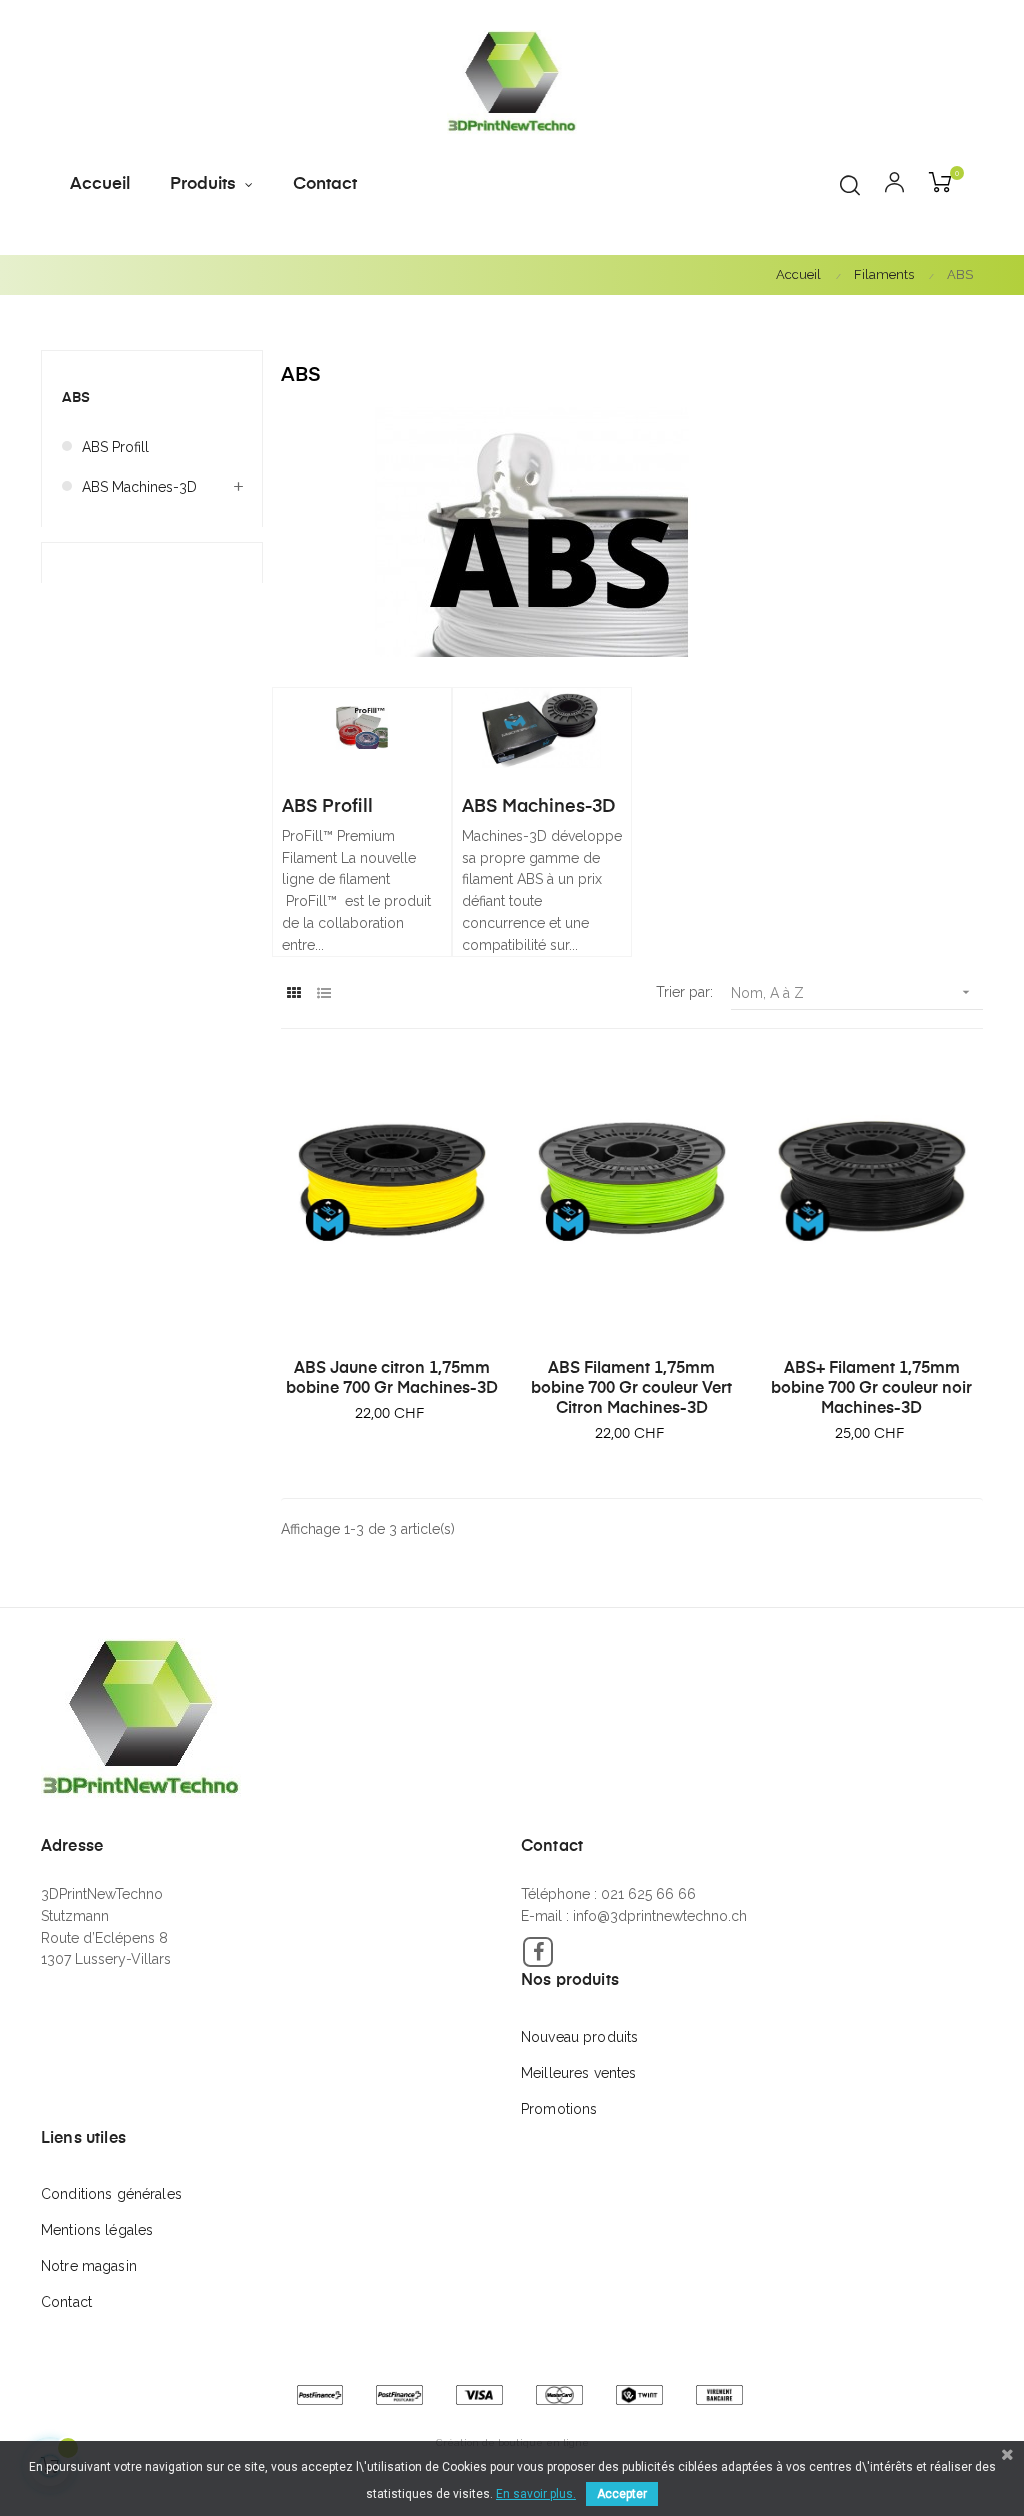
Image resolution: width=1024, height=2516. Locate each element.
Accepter (622, 2494)
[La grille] (293, 993)
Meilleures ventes (578, 2073)
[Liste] (323, 993)
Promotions (559, 2109)
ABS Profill (115, 447)
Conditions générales (111, 2194)
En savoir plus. (536, 2494)
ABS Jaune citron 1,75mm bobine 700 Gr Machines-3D (392, 1379)
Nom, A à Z (852, 992)
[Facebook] (538, 1952)
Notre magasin (89, 2266)
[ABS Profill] (362, 727)
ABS (76, 398)
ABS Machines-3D (139, 487)
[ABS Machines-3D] (542, 727)
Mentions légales (97, 2230)
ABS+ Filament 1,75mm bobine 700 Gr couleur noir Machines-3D (871, 1389)
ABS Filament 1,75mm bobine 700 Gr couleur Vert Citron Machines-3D (631, 1389)
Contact (66, 2302)
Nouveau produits (579, 2037)
